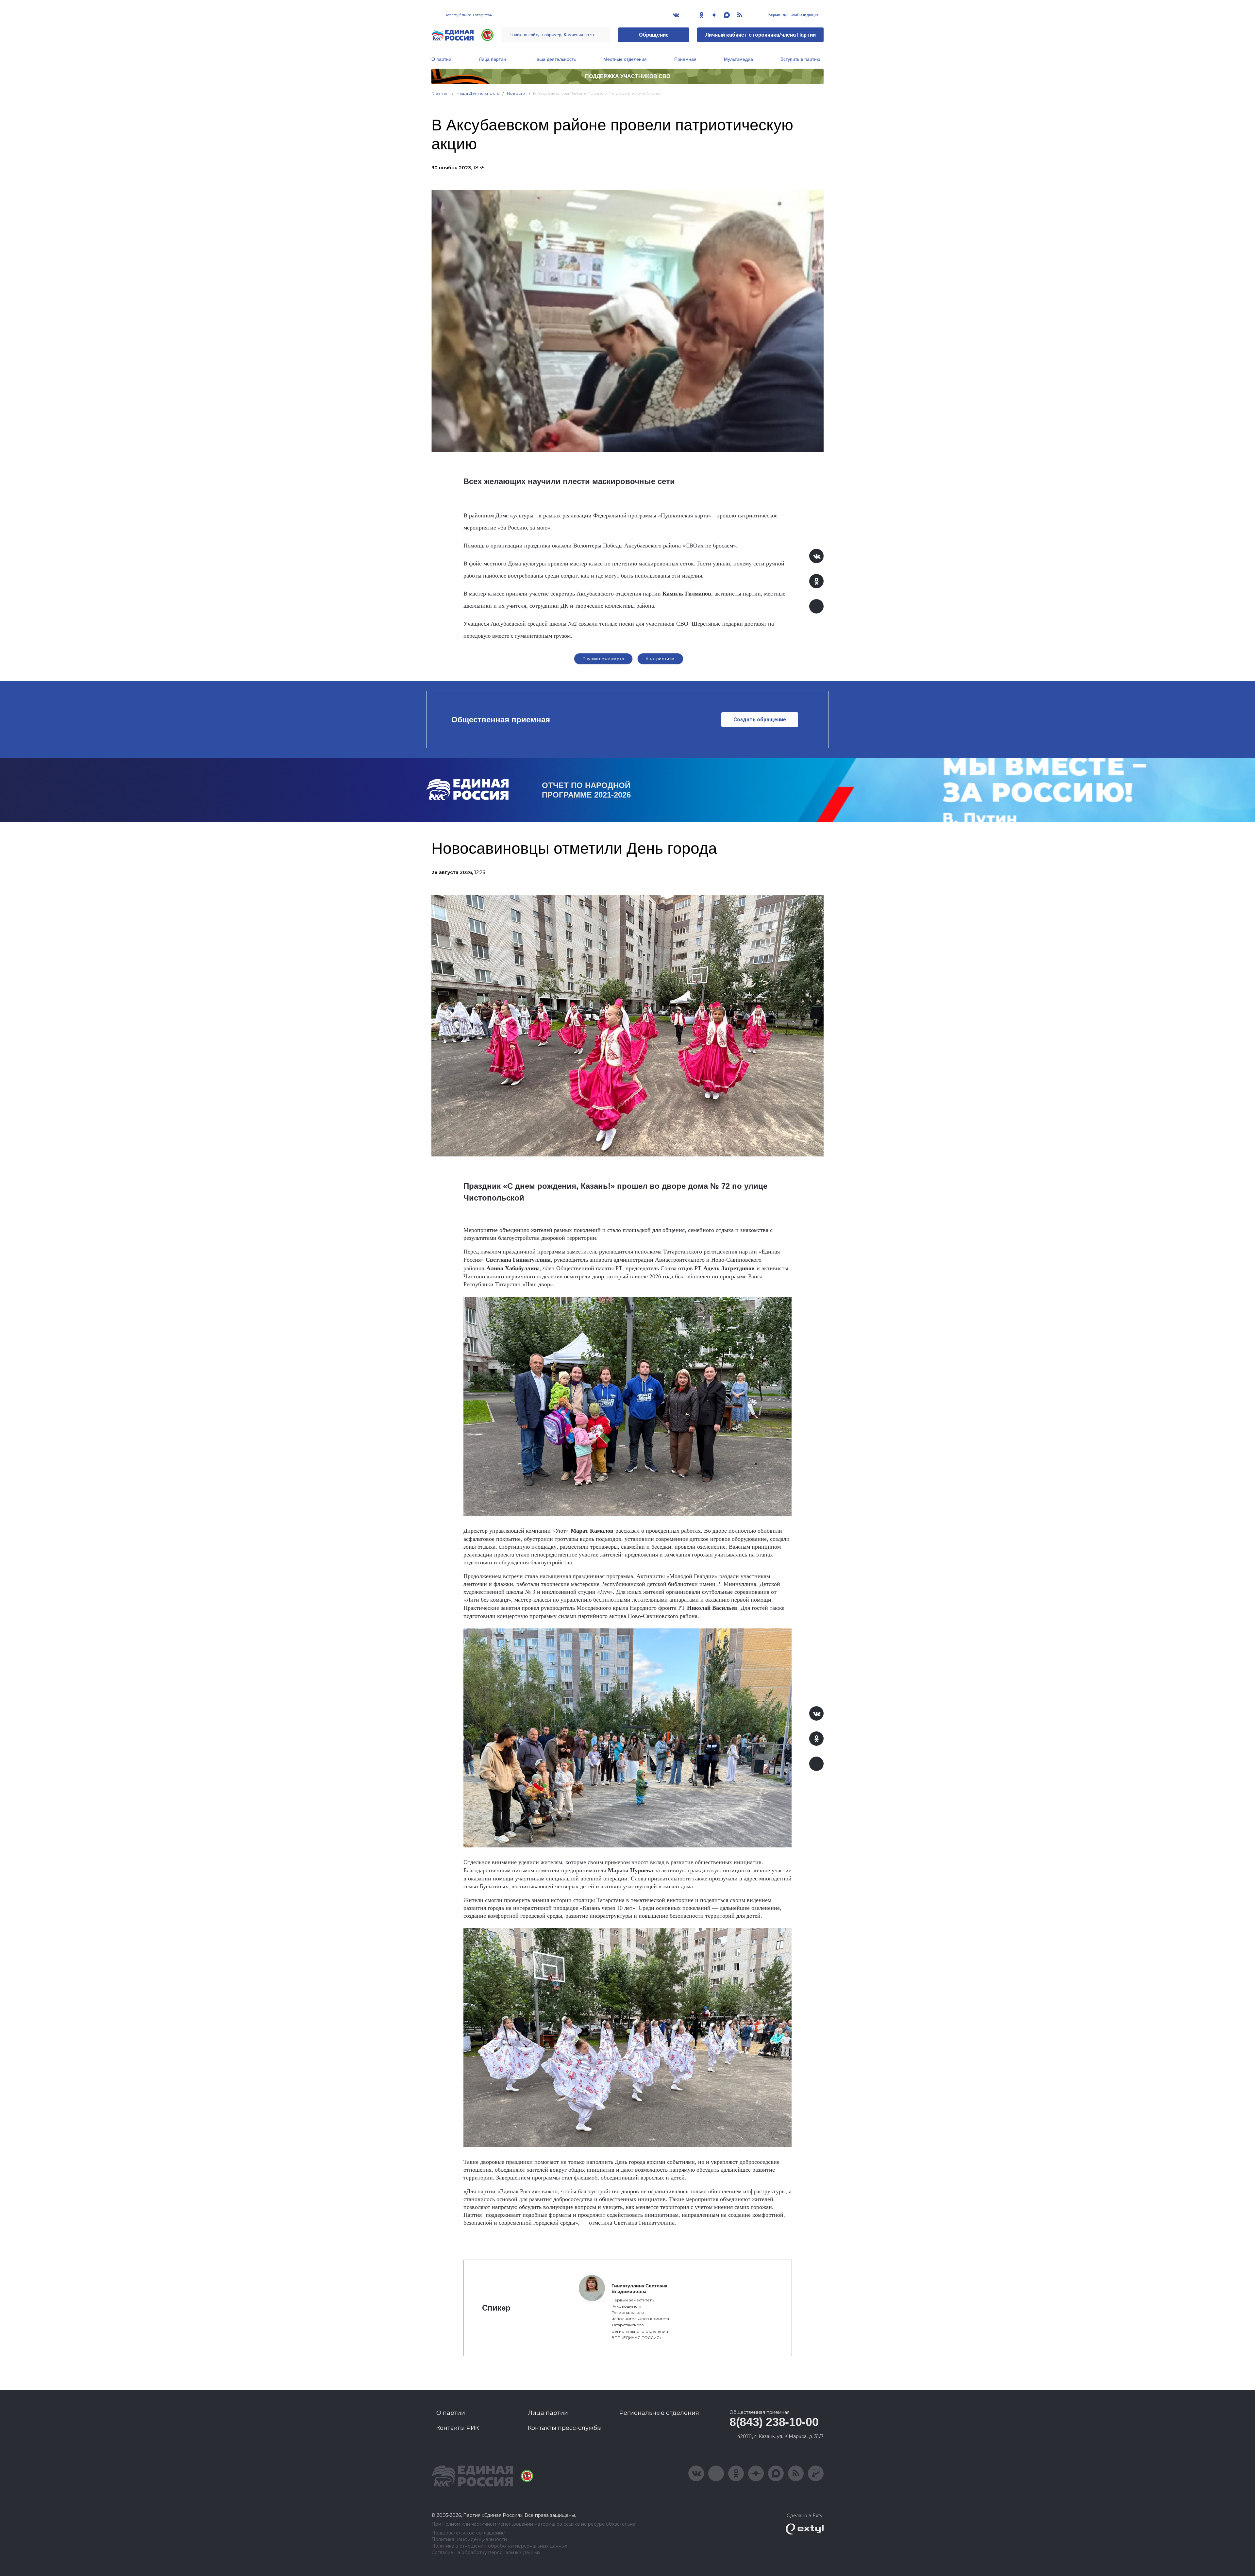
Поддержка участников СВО (628, 76)
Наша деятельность (555, 59)
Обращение (654, 35)
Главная (440, 93)
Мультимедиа (738, 59)
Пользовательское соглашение (468, 2533)
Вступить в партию (800, 59)
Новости (516, 93)
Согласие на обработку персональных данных (486, 2553)
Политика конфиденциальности (469, 2540)
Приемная (685, 59)
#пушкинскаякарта (603, 659)
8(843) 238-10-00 (774, 2422)
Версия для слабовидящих (793, 15)
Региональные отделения (659, 2413)
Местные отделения (625, 59)
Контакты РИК (458, 2428)
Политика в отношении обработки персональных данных (499, 2546)
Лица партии (492, 59)
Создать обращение (760, 720)
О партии (441, 59)
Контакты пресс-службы (565, 2428)
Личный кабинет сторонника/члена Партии (760, 35)
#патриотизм (660, 659)
